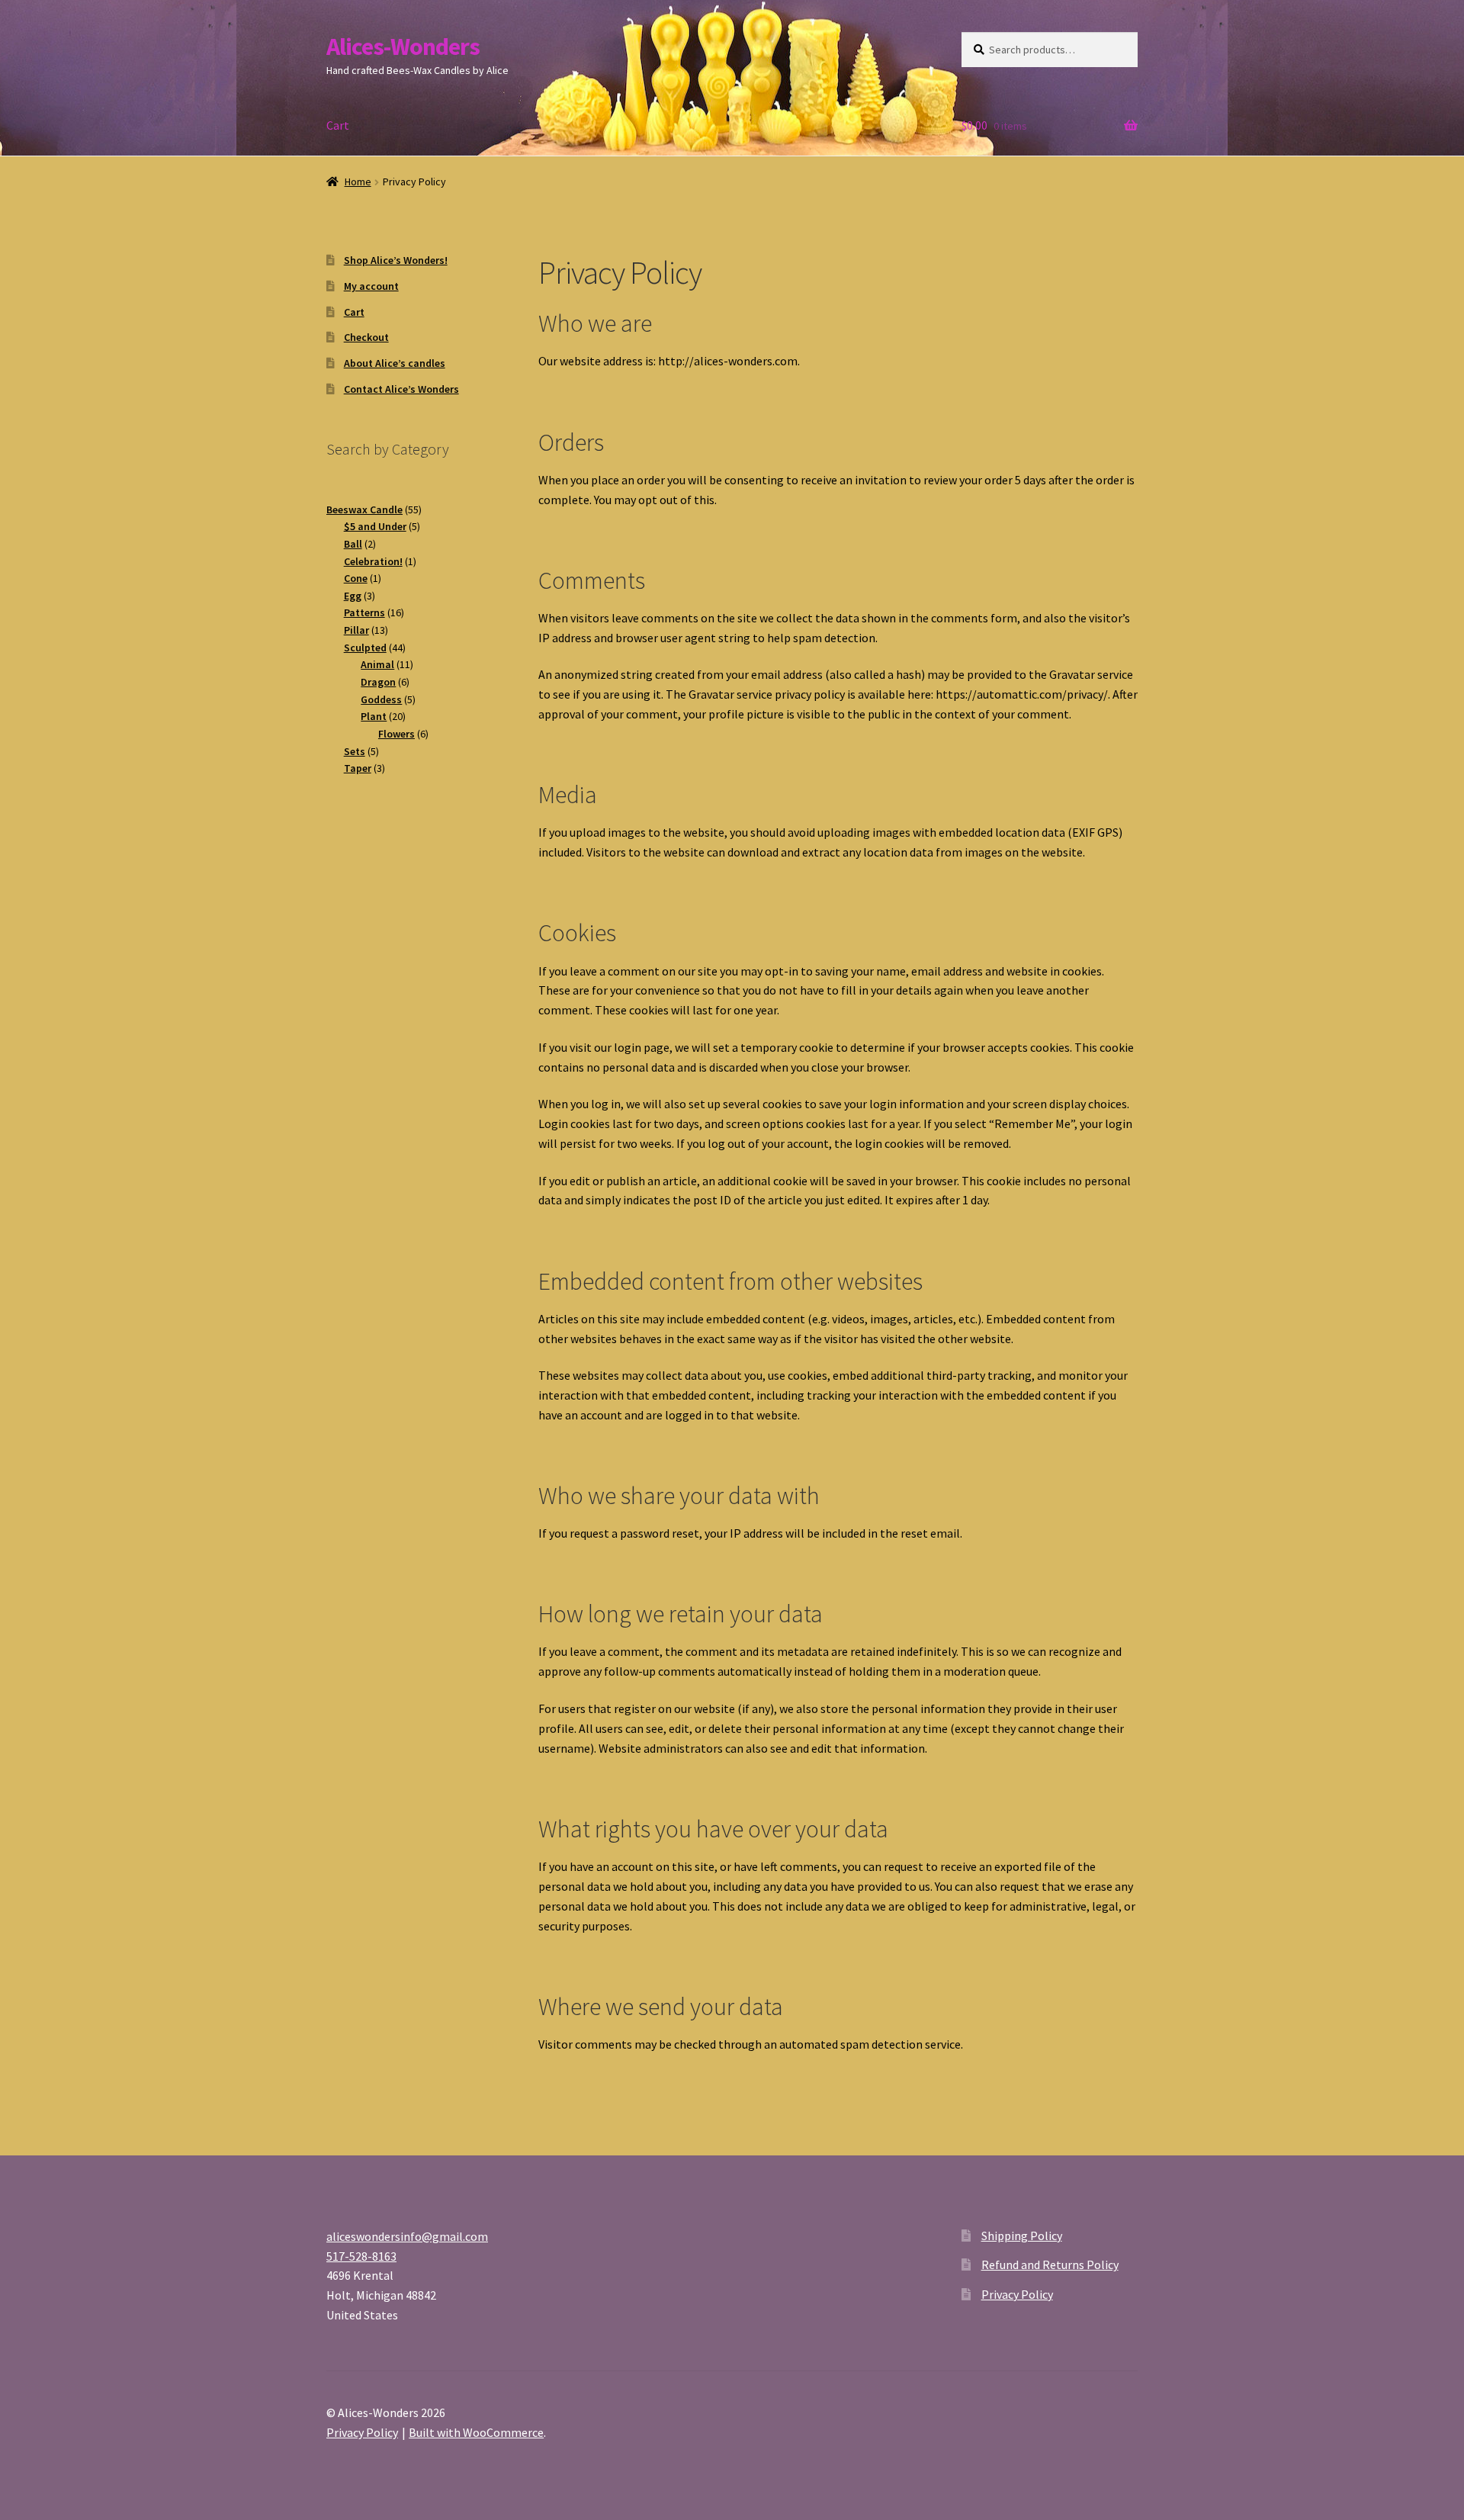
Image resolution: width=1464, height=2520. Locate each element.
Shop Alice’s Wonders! (396, 260)
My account (371, 286)
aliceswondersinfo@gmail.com (407, 2236)
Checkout (366, 337)
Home (358, 182)
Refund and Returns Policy (1050, 2264)
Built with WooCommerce (476, 2432)
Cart (338, 125)
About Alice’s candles (395, 363)
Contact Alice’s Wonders (401, 389)
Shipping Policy (1022, 2236)
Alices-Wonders (403, 47)
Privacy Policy (1017, 2294)
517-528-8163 (361, 2256)
